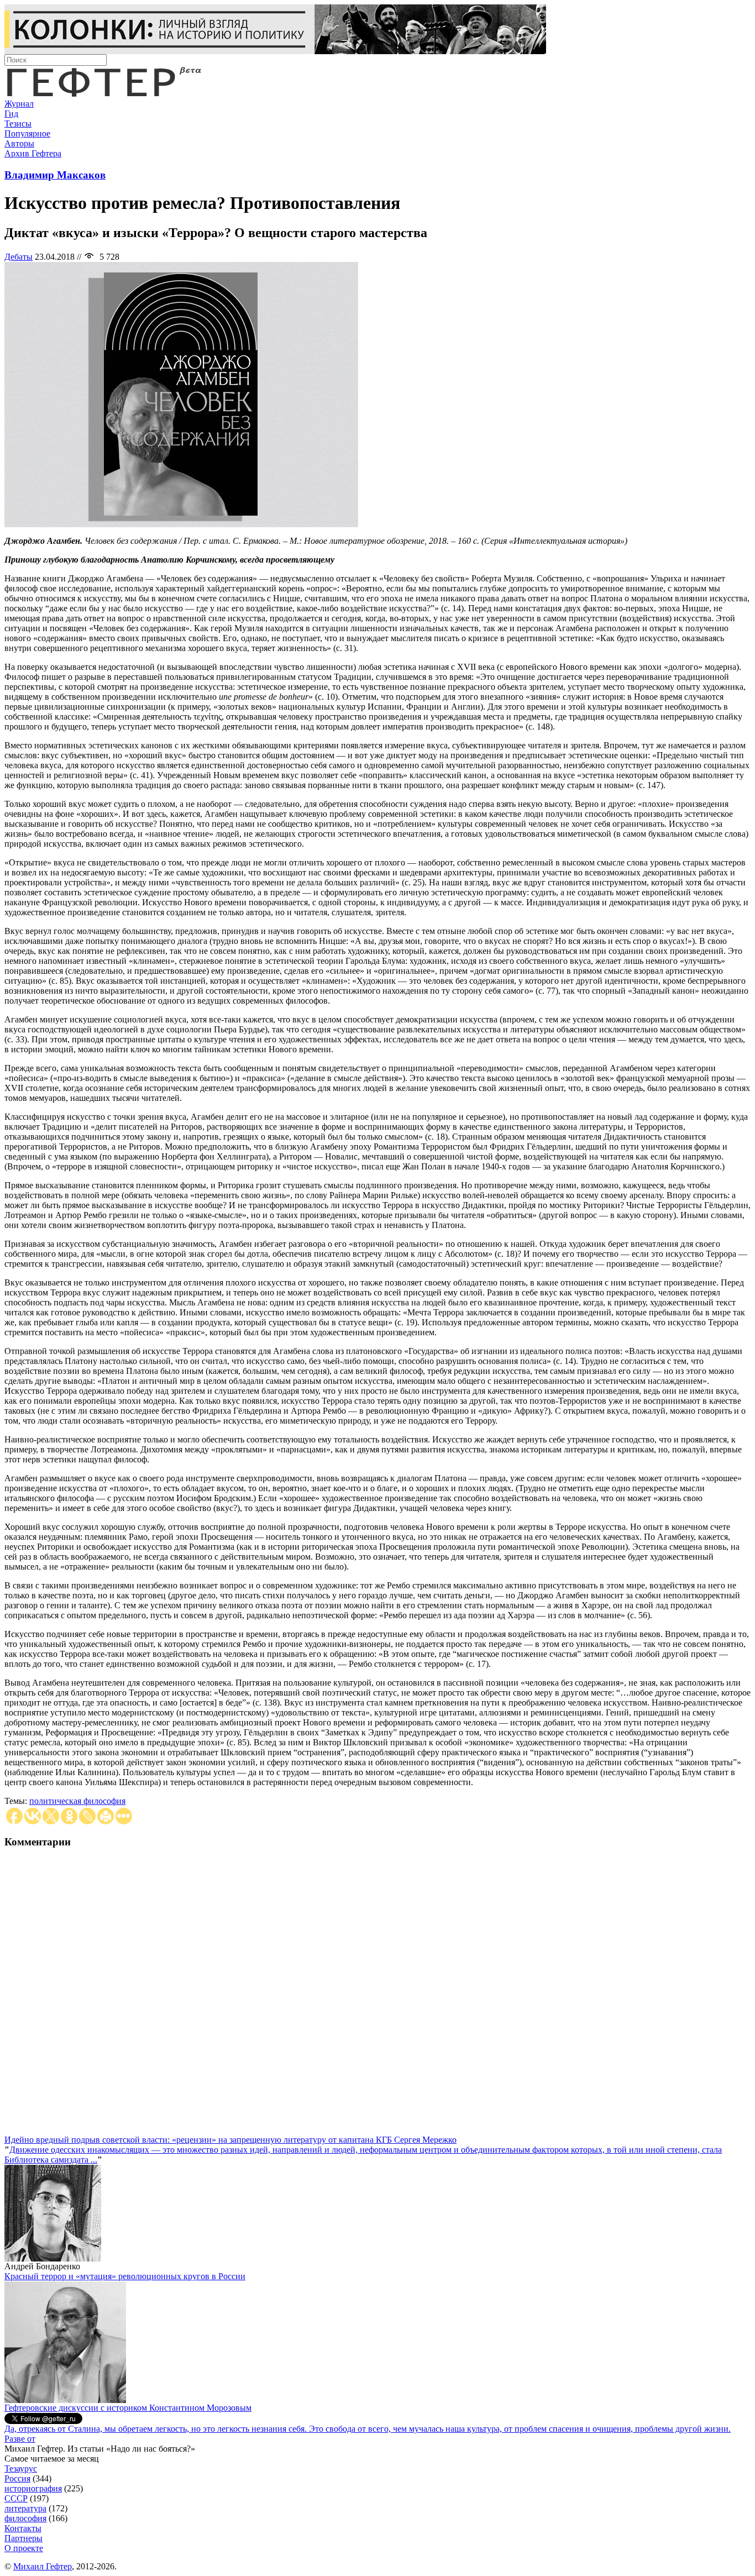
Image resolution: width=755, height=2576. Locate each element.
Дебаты (19, 257)
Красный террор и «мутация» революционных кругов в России (125, 2276)
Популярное (27, 133)
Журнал (19, 104)
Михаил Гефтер (43, 2566)
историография (33, 2488)
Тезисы (18, 124)
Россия (17, 2478)
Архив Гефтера (33, 153)
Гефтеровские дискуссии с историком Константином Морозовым (128, 2408)
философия (25, 2518)
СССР (16, 2498)
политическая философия (77, 1801)
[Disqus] (377, 1997)
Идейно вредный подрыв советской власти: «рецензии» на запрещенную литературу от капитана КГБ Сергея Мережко (230, 2140)
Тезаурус (21, 2469)
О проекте (24, 2548)
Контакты (23, 2528)
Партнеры (23, 2538)
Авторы (19, 143)
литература (25, 2508)
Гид (11, 114)
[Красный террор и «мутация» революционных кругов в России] (65, 2400)
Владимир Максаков (55, 175)
